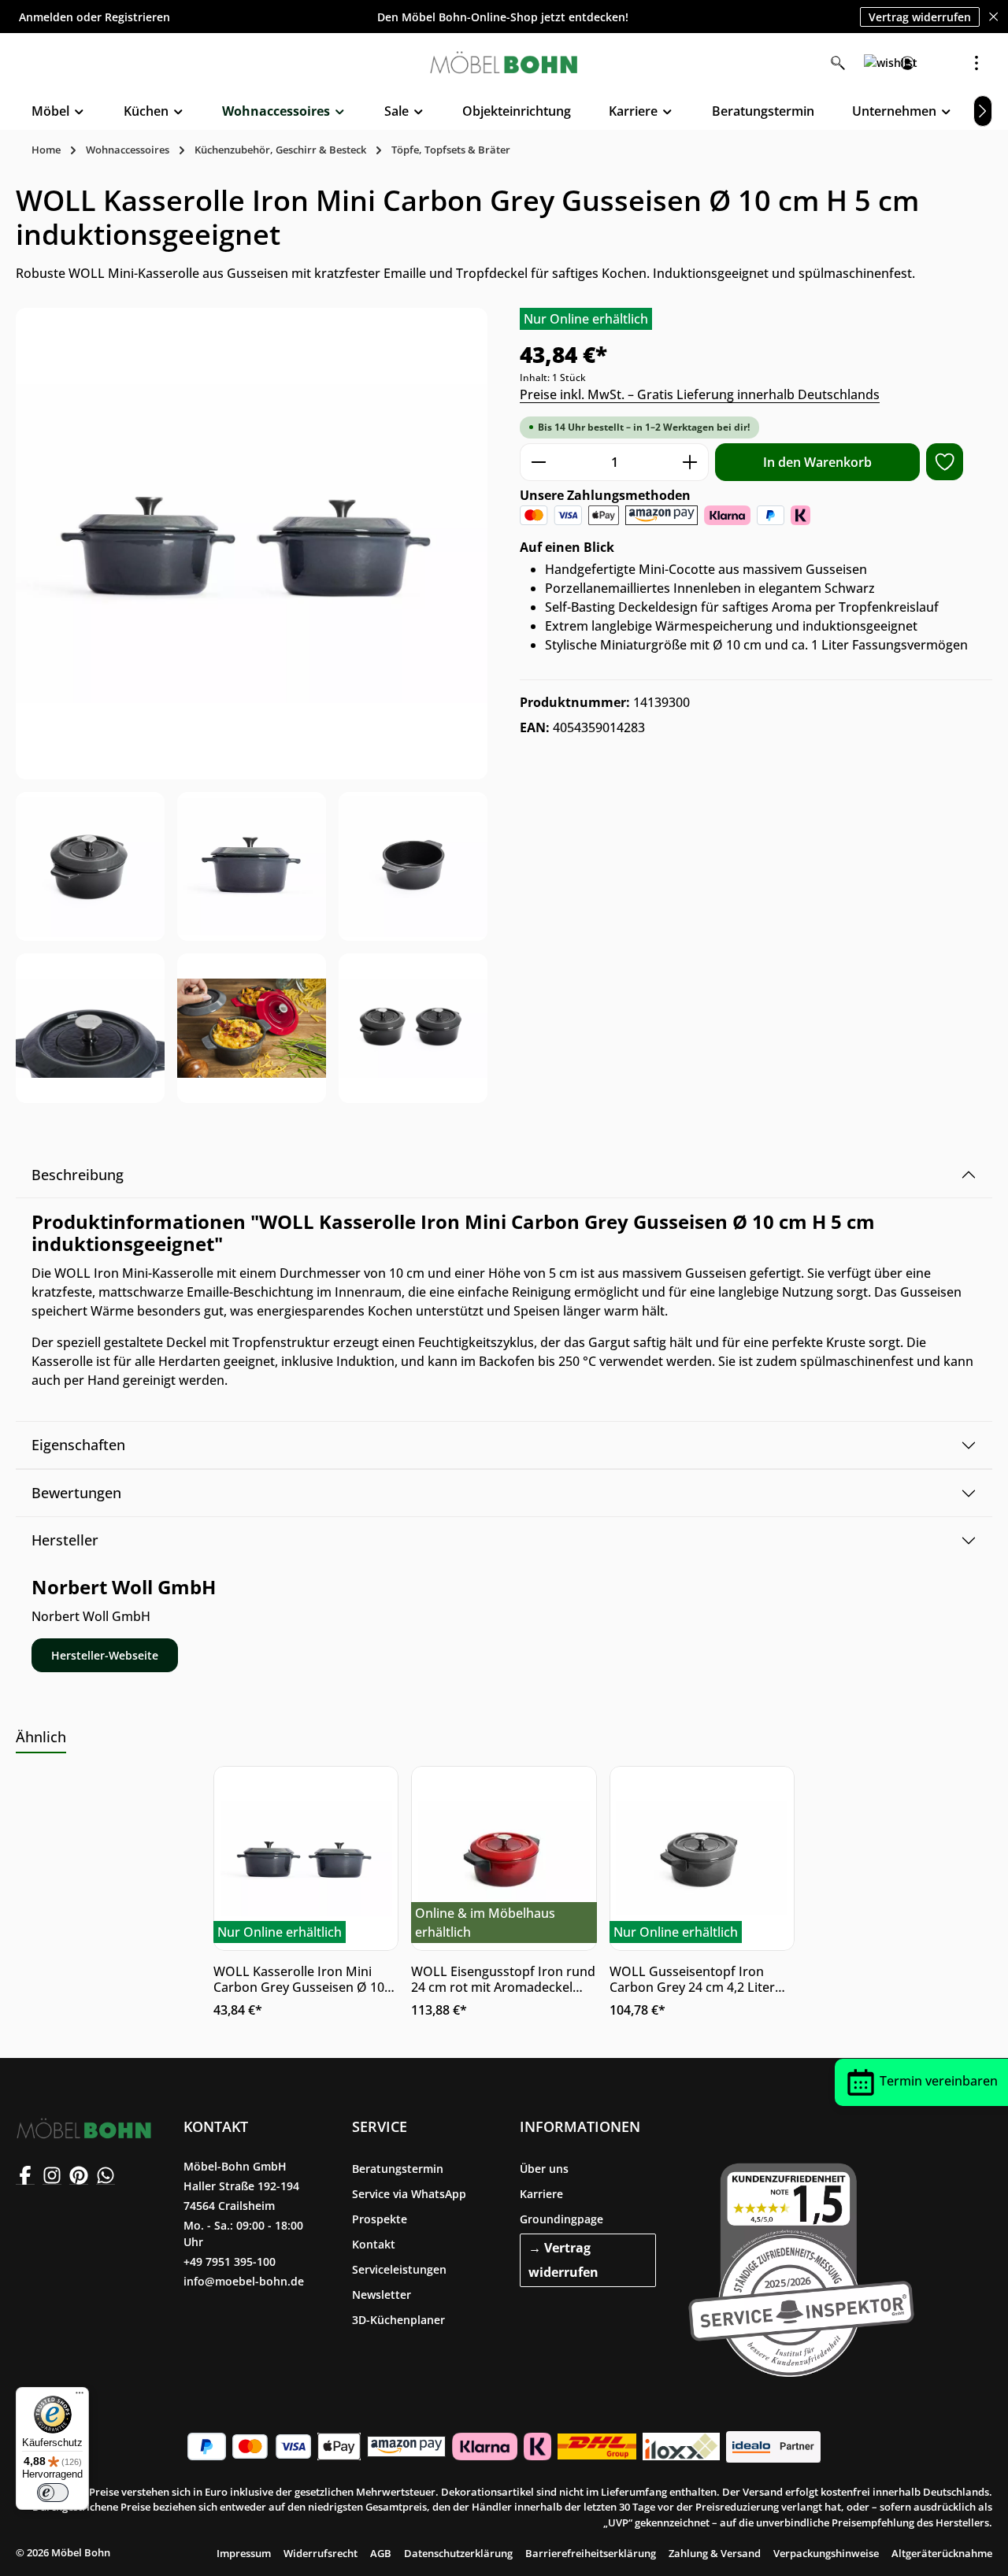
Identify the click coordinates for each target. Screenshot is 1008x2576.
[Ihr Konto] (907, 63)
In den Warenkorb (817, 462)
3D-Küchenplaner (398, 2320)
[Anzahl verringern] (538, 462)
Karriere (541, 2194)
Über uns (544, 2169)
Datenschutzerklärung (458, 2553)
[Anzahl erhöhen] (690, 462)
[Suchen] (838, 63)
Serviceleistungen (399, 2269)
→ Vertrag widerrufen (563, 2260)
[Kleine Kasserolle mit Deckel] (90, 1028)
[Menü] (80, 2396)
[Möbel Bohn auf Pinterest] (79, 2175)
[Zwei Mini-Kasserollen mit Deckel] (413, 1028)
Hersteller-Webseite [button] (105, 1655)
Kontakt (374, 2244)
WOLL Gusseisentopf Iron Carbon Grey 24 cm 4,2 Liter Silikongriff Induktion (692, 1979)
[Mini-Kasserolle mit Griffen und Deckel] (252, 866)
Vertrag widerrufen (920, 16)
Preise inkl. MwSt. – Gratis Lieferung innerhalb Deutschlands (700, 394)
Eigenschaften (78, 1445)
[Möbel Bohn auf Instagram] (52, 2175)
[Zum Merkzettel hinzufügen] (945, 462)
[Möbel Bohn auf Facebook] (25, 2175)
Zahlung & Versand (715, 2553)
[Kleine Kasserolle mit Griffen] (413, 866)
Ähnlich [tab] (41, 1737)
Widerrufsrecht (321, 2553)
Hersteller (65, 1540)
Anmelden (46, 17)
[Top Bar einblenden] (976, 63)
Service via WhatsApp (409, 2194)
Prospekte (380, 2219)
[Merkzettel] (873, 63)
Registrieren (137, 17)
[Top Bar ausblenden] (993, 17)
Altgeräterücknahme (942, 2553)
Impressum (244, 2553)
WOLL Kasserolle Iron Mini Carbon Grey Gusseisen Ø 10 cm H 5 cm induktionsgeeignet (304, 1979)
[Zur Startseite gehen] (504, 63)
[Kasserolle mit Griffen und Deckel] (90, 866)
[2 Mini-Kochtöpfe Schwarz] (252, 544)
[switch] (53, 2493)
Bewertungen (76, 1493)
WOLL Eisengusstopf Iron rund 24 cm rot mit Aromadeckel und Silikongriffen (503, 1979)
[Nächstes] (983, 111)
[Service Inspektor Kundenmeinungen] (801, 2267)
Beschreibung (78, 1175)
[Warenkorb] (942, 63)
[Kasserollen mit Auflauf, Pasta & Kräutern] (252, 1028)
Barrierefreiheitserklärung (591, 2553)
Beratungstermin (398, 2169)
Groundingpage (561, 2219)
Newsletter (382, 2295)
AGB (381, 2553)
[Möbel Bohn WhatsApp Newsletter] (106, 2175)
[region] (252, 705)
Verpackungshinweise (826, 2553)
